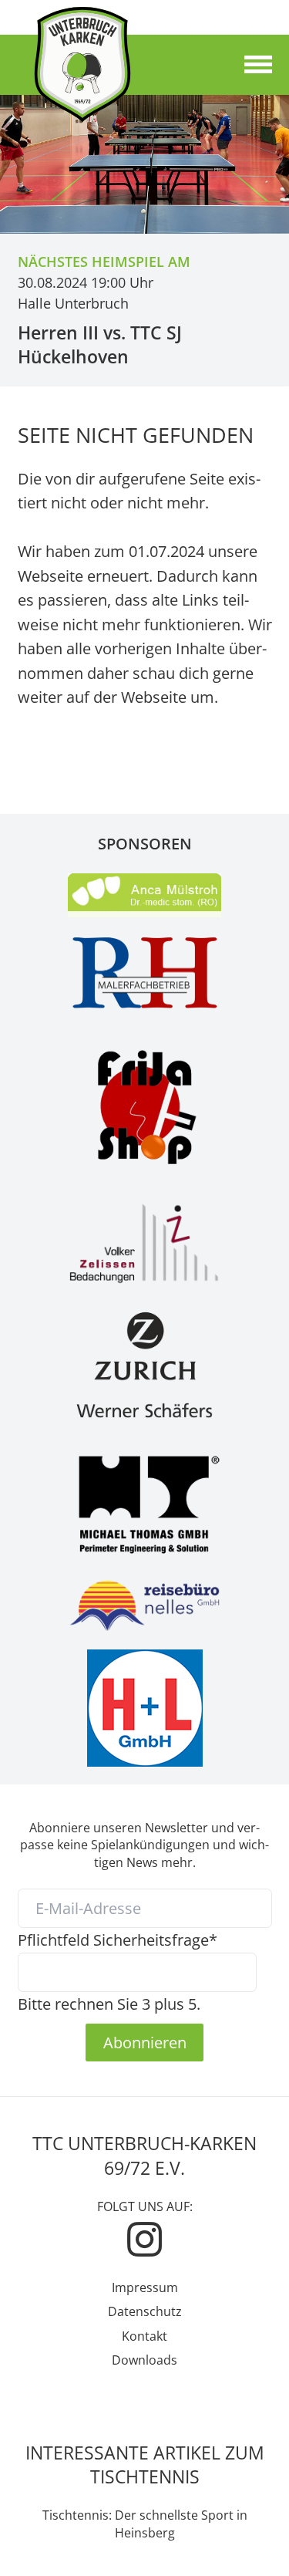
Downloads (144, 2360)
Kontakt (144, 2336)
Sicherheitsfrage (118, 1940)
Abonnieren (145, 2042)
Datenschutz (145, 2311)
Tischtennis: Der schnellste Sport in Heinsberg (145, 2524)
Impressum (145, 2287)
